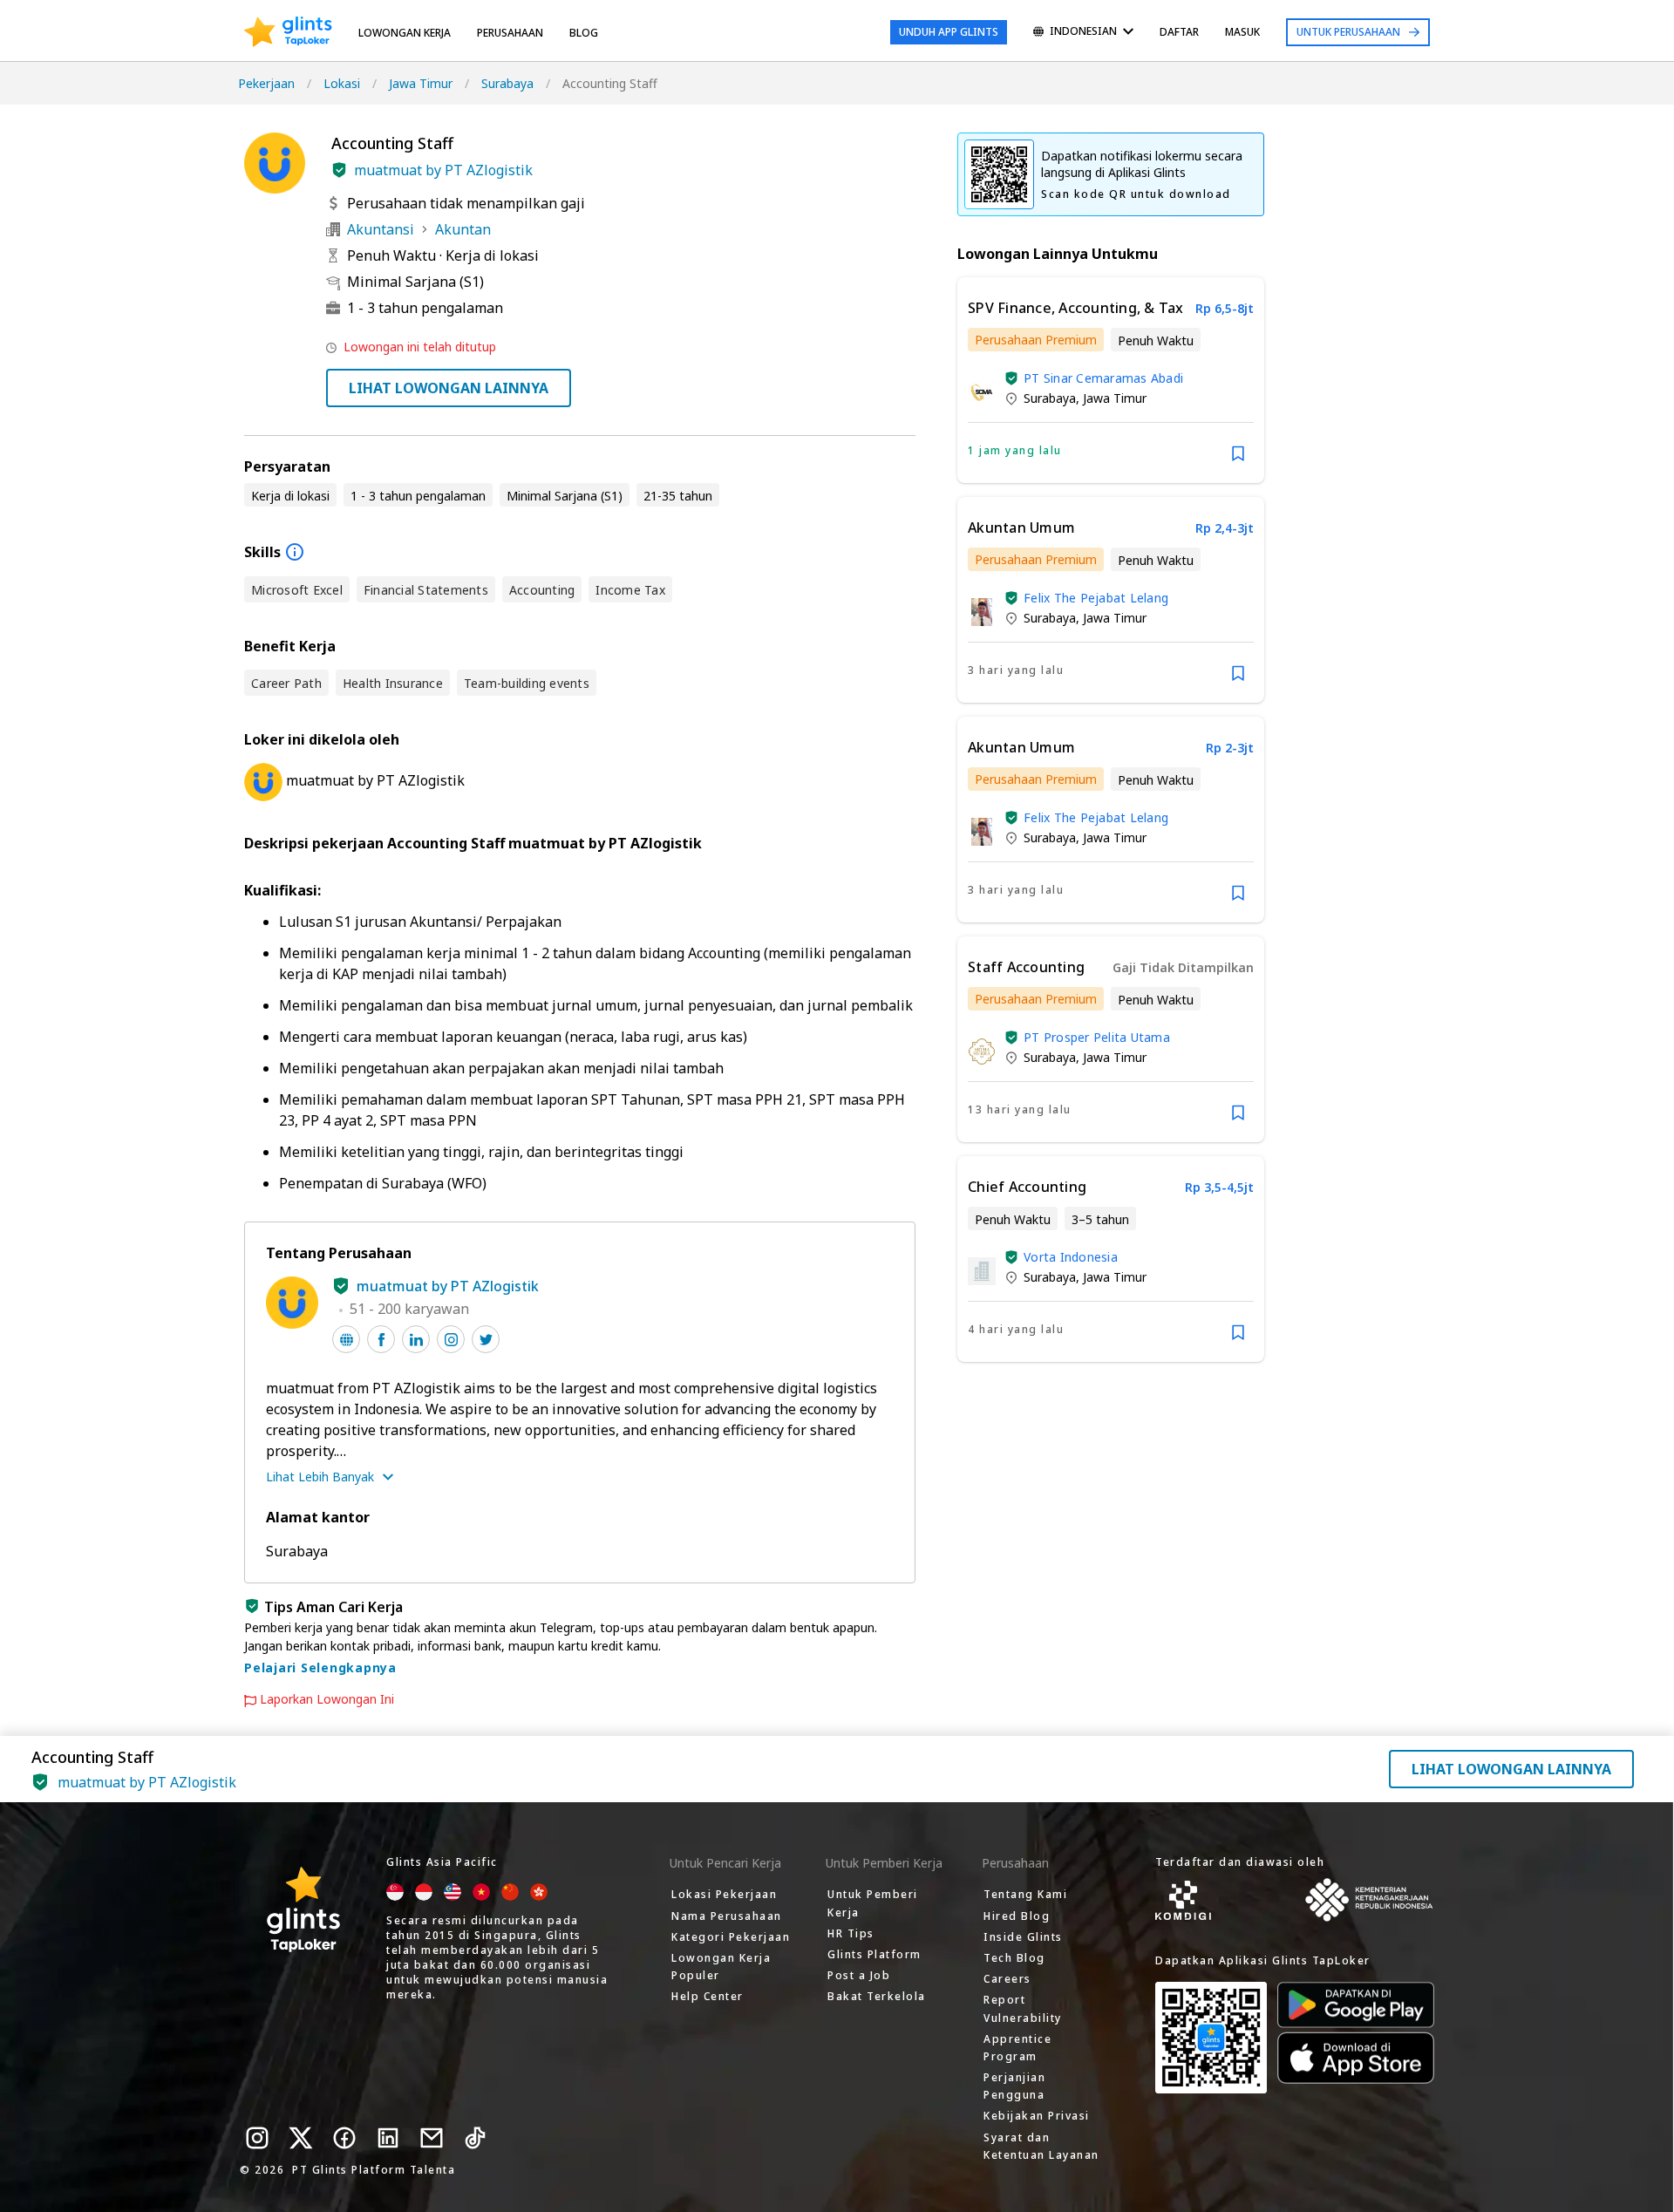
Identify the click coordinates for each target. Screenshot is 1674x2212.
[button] (339, 170)
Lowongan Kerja (405, 33)
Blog (584, 33)
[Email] (432, 2138)
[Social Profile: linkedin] (416, 1339)
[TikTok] (475, 2138)
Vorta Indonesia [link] (1071, 1257)
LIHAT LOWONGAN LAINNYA (449, 388)
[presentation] (288, 32)
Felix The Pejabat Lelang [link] (1096, 598)
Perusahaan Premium (1036, 340)
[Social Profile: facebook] (381, 1339)
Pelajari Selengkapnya (320, 1668)
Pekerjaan (266, 83)
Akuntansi (381, 229)
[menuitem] (1083, 33)
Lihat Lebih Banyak (320, 1477)
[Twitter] (301, 2138)
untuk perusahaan (1348, 32)
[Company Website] (346, 1339)
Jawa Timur (421, 83)
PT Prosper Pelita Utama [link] (1097, 1037)
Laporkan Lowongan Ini (327, 1699)
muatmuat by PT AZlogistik (443, 170)
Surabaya (507, 83)
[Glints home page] (288, 32)
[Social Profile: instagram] (451, 1339)
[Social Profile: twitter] (486, 1339)
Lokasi (342, 83)
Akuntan (463, 229)
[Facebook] (344, 2138)
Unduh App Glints (949, 32)
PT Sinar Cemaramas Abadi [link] (1103, 378)
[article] (1111, 380)
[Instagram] (257, 2138)
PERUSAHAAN (510, 33)
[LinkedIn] (388, 2138)
